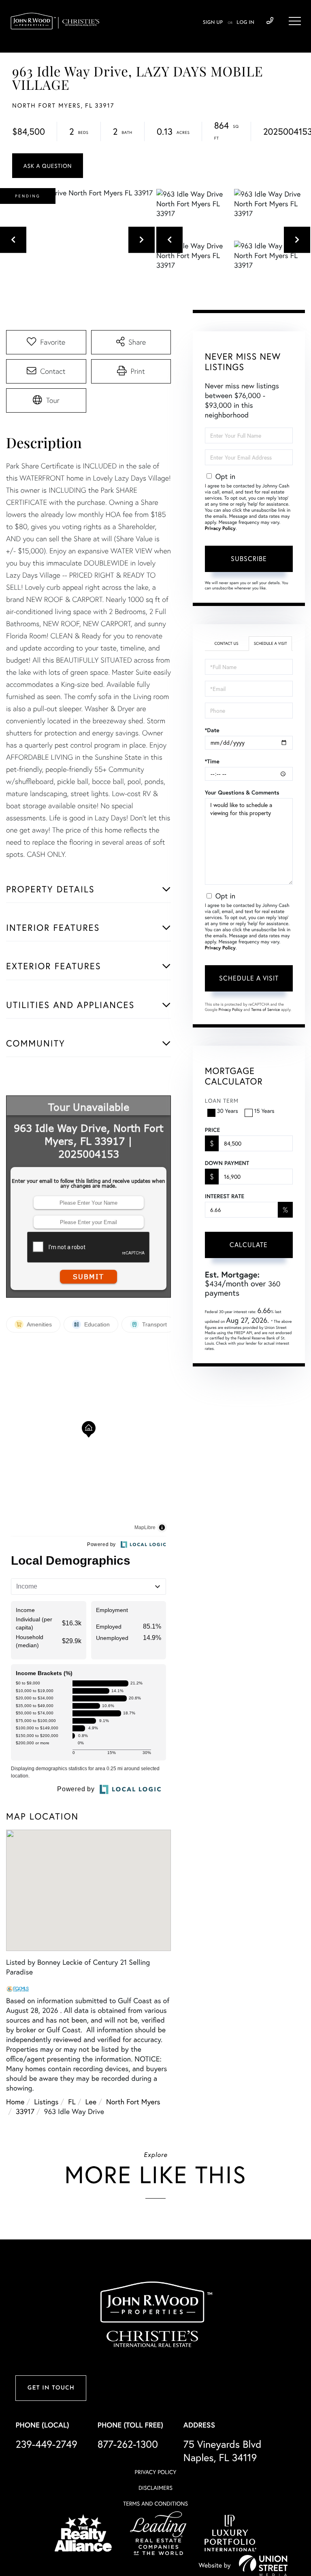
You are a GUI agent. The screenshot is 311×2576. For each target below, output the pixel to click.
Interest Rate (225, 1196)
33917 (25, 2111)
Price (212, 1130)
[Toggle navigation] (295, 21)
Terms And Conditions (155, 2503)
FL (72, 2101)
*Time (212, 761)
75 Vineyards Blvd (223, 2451)
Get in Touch (51, 2388)
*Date (212, 730)
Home (15, 2101)
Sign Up (213, 23)
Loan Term (222, 1101)
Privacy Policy (220, 529)
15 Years (264, 1111)
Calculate (249, 1245)
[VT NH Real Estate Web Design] (263, 2565)
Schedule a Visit (271, 643)
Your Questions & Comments (242, 792)
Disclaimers (155, 2488)
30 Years (228, 1111)
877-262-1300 (128, 2444)
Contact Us (226, 643)
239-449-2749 (270, 21)
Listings (46, 2101)
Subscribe (249, 558)
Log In (245, 23)
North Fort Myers (133, 2101)
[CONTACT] (48, 166)
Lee (91, 2101)
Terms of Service (265, 1009)
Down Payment (227, 1163)
